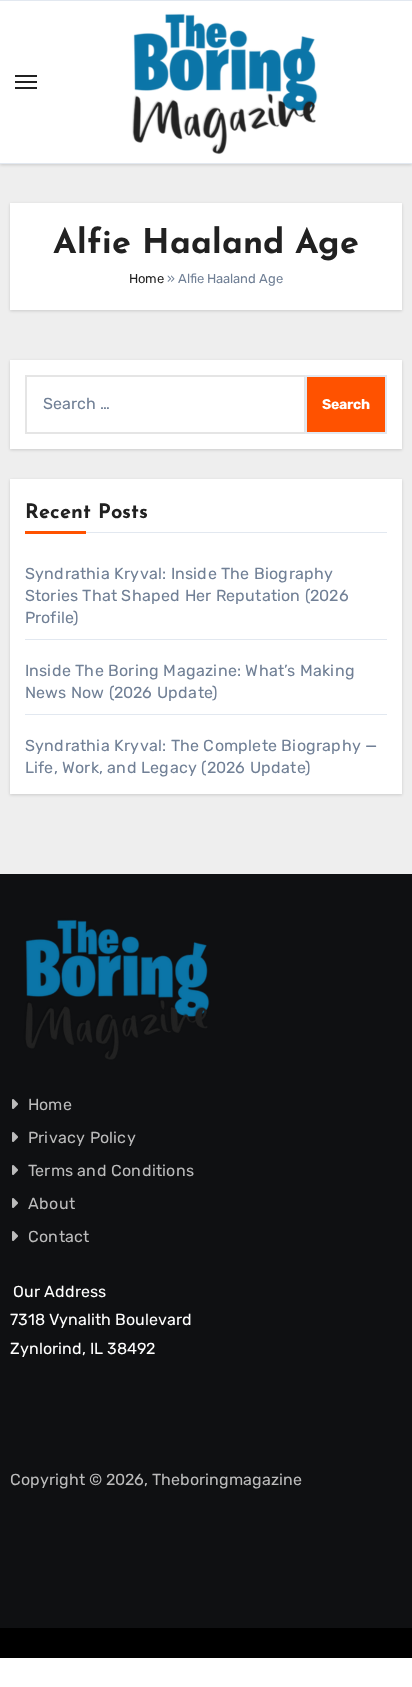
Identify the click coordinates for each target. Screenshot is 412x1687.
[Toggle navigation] (26, 82)
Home (146, 278)
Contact (58, 1236)
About (51, 1203)
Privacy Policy (82, 1137)
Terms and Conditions (111, 1170)
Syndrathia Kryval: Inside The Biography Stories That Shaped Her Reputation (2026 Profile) (187, 595)
